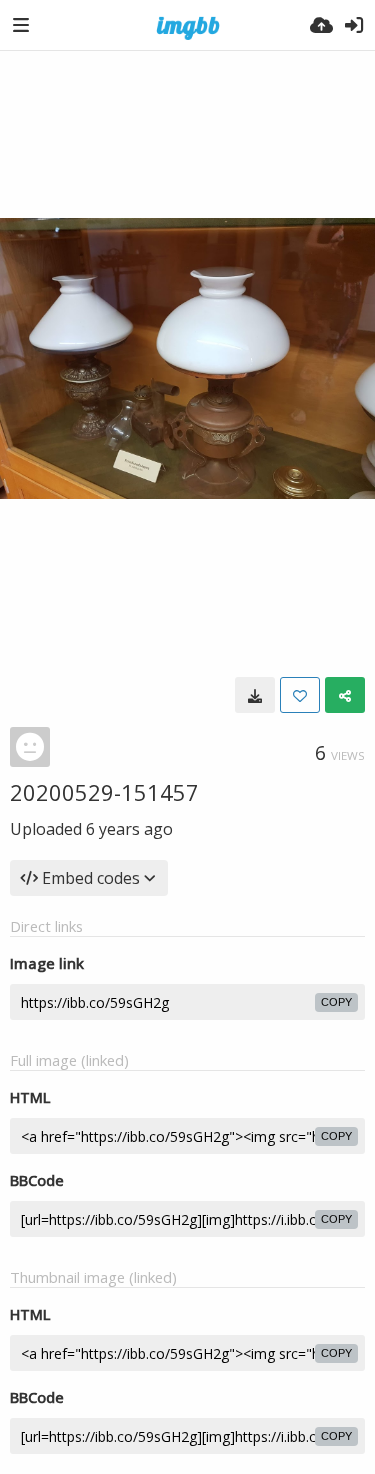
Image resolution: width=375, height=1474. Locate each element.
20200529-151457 (104, 792)
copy (336, 1002)
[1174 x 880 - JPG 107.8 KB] (255, 695)
